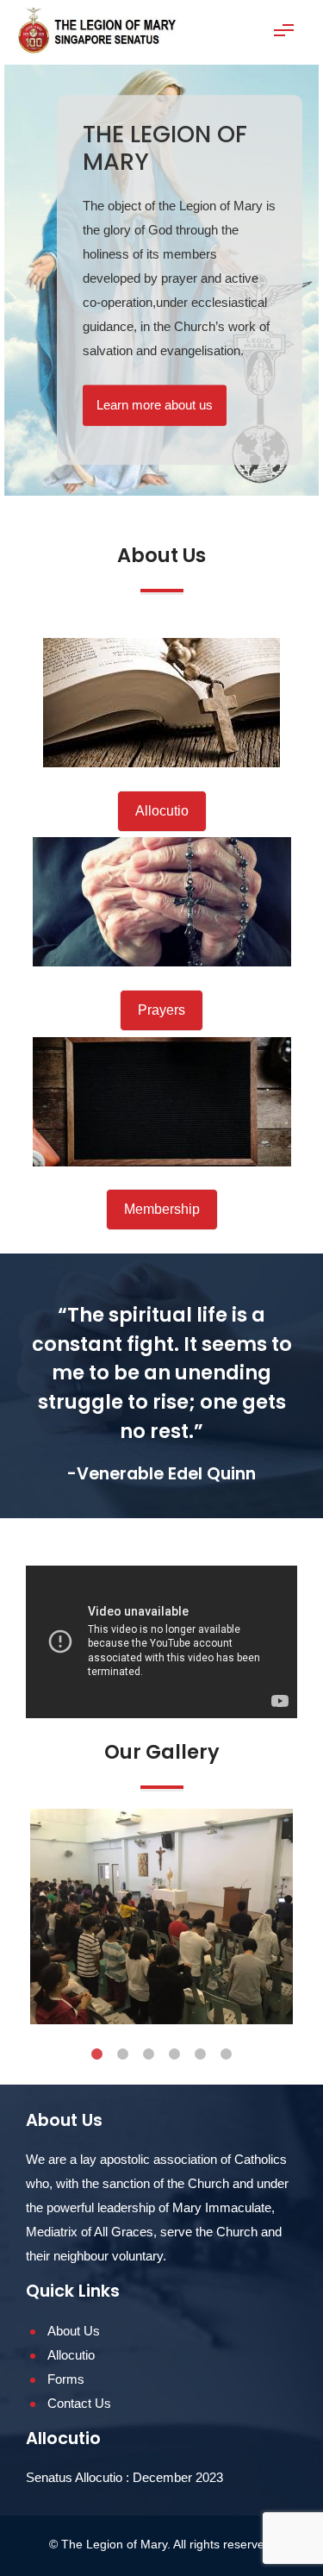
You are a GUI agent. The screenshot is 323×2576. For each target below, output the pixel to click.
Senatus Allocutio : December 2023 (124, 2477)
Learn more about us (155, 405)
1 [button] (97, 2054)
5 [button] (201, 2054)
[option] (161, 280)
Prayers (161, 1010)
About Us (74, 2331)
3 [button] (149, 2054)
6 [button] (227, 2054)
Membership (162, 1209)
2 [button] (123, 2054)
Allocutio (162, 811)
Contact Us (79, 2403)
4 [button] (175, 2054)
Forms (66, 2379)
